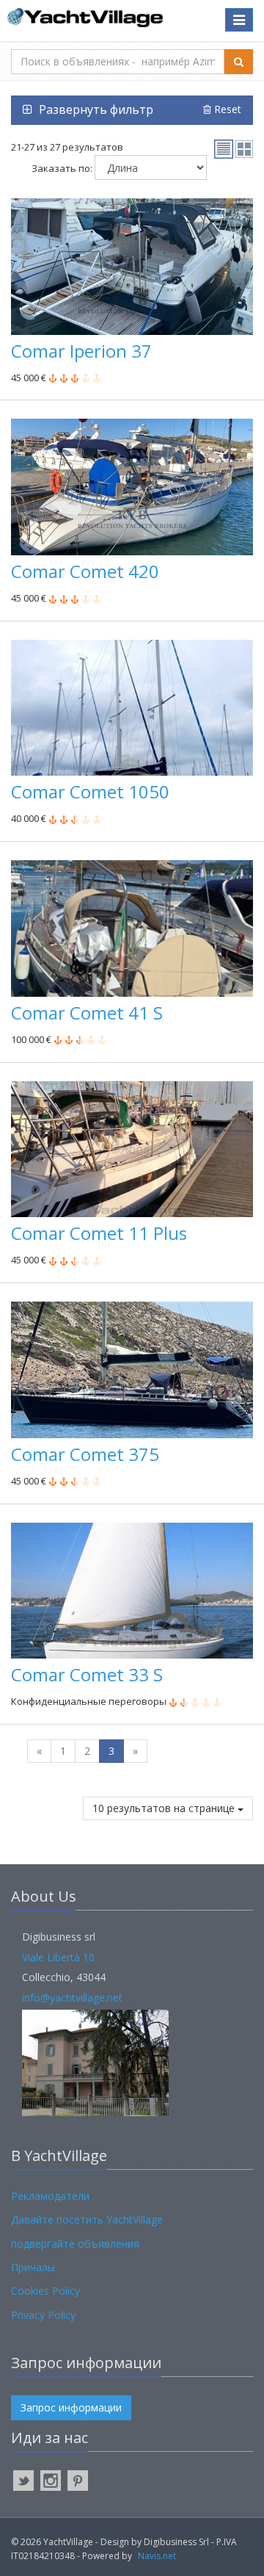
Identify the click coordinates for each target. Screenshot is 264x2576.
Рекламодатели (50, 2196)
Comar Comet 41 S (87, 1013)
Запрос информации (71, 2407)
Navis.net (157, 2556)
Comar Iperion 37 (81, 351)
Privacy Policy (43, 2315)
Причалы (33, 2267)
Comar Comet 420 (85, 571)
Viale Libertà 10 (58, 1957)
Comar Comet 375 (85, 1454)
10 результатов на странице (165, 1808)
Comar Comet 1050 (90, 791)
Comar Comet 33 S (87, 1674)
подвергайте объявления (75, 2244)
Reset (226, 109)
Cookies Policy (45, 2291)
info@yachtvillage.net (72, 1998)
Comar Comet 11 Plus (99, 1233)
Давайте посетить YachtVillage (87, 2219)
